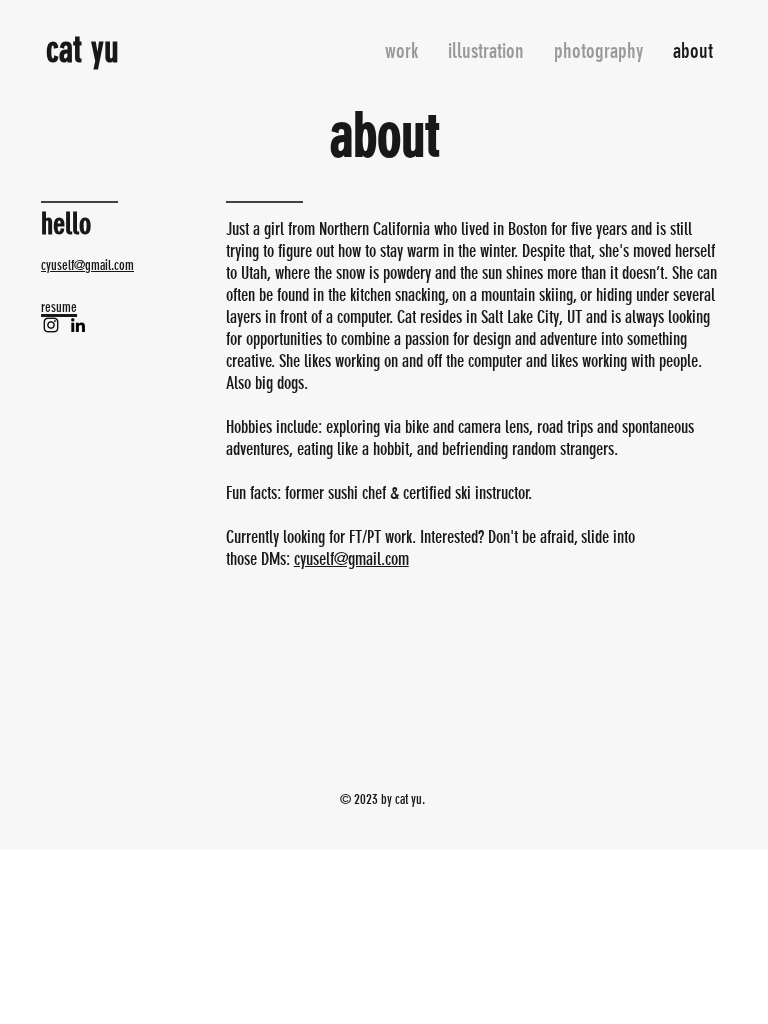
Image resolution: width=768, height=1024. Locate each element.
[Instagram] (51, 325)
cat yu (82, 49)
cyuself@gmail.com (351, 559)
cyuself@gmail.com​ (87, 265)
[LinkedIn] (78, 325)
